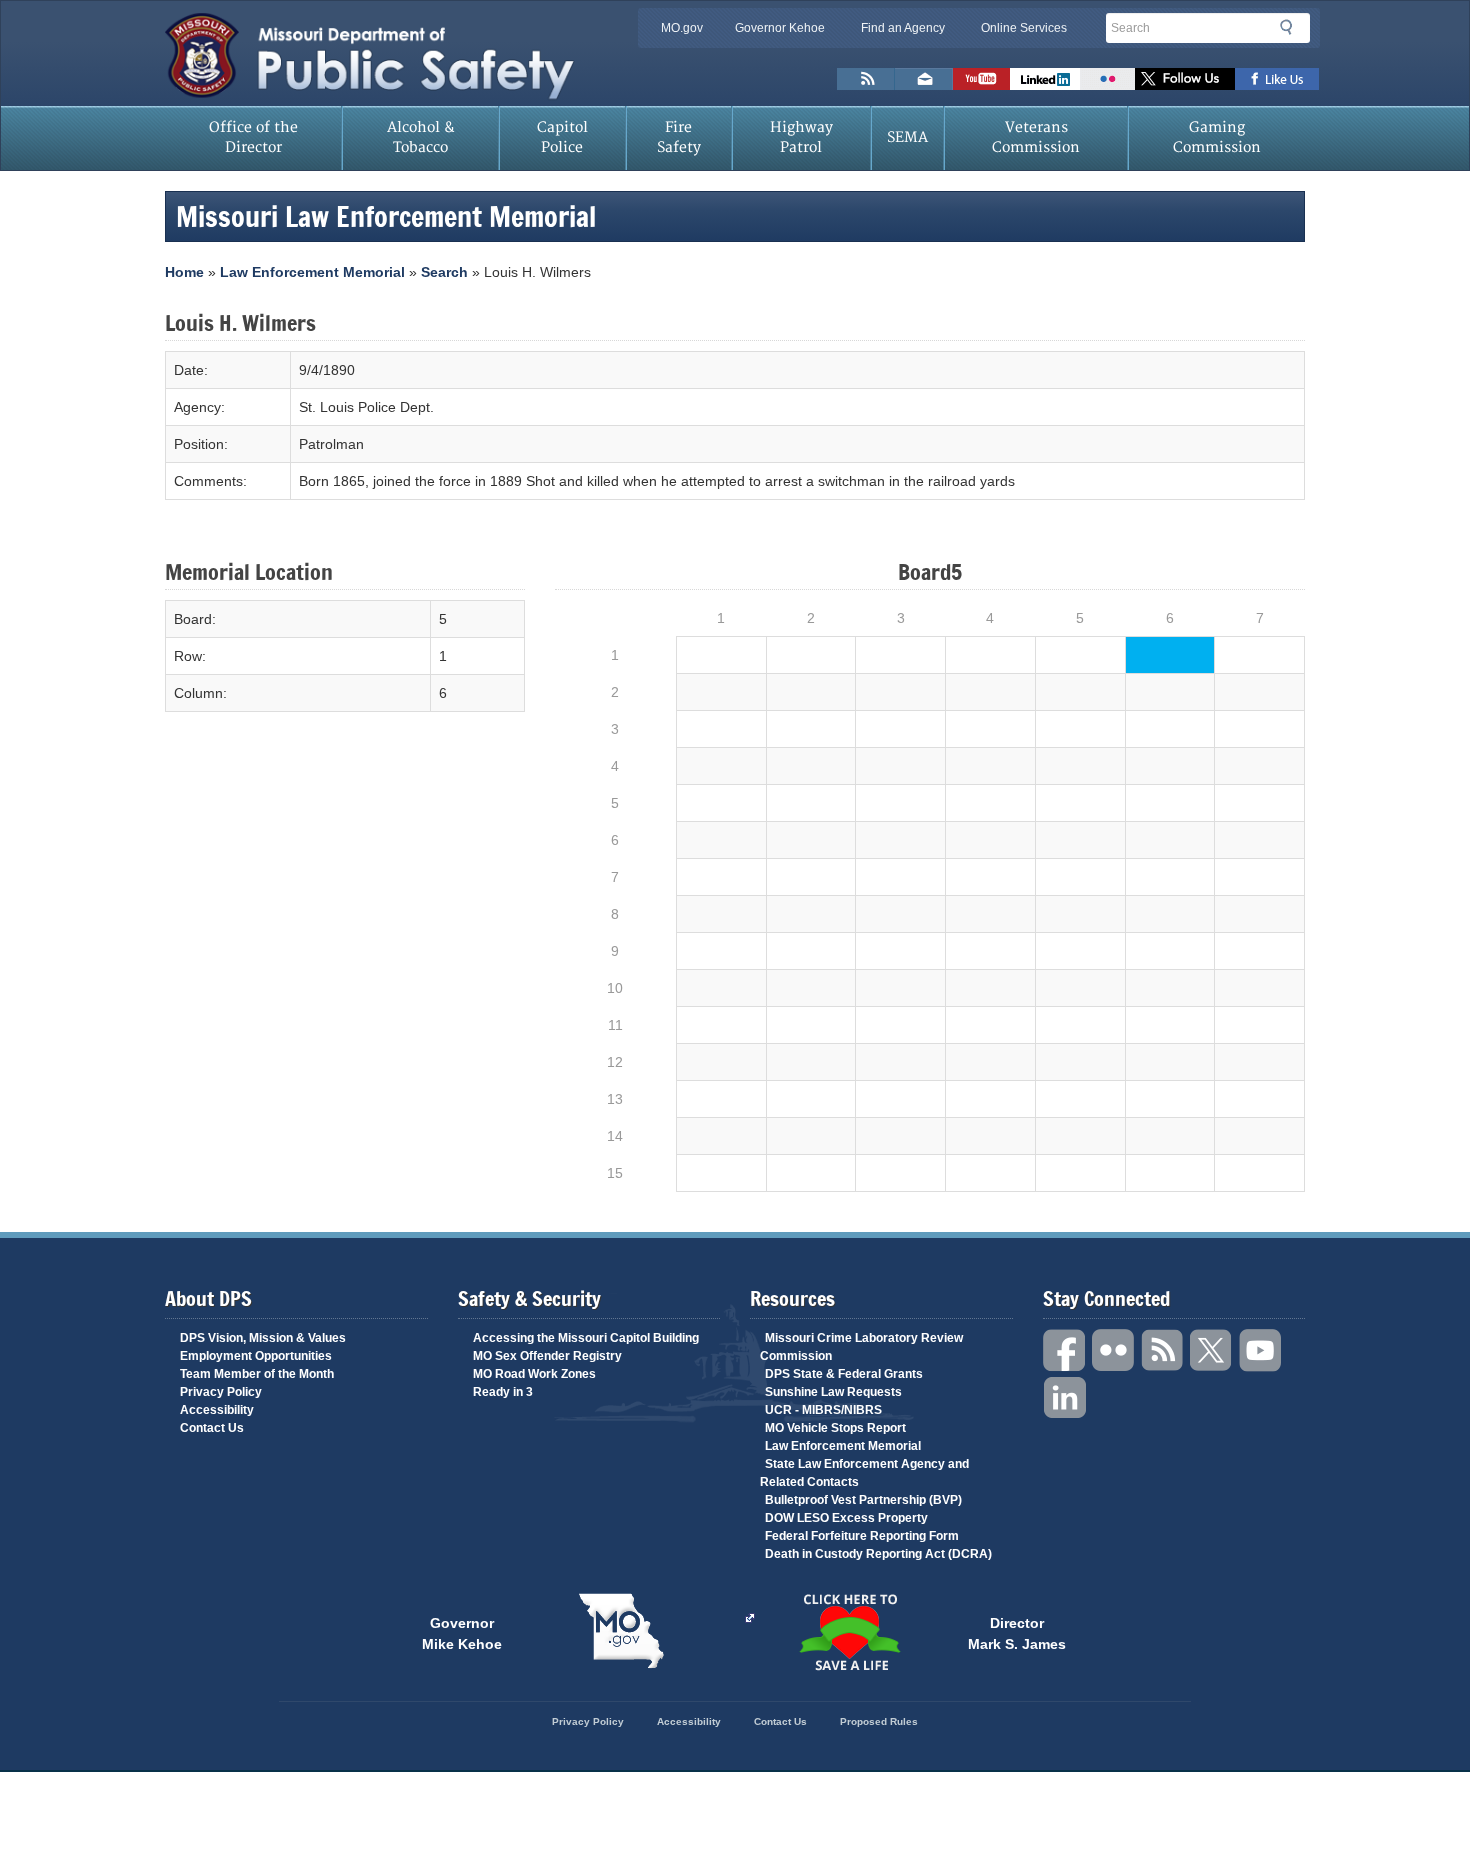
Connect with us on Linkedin (1045, 79)
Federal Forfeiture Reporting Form (862, 1536)
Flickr (1107, 79)
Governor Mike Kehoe (462, 1632)
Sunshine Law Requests (833, 1392)
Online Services (1024, 28)
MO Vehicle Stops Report (835, 1428)
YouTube (1261, 1350)
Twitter (1212, 1350)
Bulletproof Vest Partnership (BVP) (863, 1500)
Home (184, 272)
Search (1292, 27)
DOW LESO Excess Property (846, 1518)
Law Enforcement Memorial (312, 272)
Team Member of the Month (257, 1374)
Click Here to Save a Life (849, 1632)
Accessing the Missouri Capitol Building (586, 1338)
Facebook (1065, 1350)
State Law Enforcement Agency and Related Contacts (864, 1473)
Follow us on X (1185, 79)
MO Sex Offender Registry (547, 1356)
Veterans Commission (1036, 137)
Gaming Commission (1217, 137)
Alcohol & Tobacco (421, 137)
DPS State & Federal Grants (844, 1374)
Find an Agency (903, 28)
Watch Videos (981, 79)
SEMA (907, 137)
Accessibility (217, 1410)
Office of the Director (253, 137)
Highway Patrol (801, 137)
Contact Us (212, 1428)
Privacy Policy (221, 1392)
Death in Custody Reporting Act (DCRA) (878, 1554)
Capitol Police (562, 137)
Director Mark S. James (1017, 1632)
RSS (1163, 1350)
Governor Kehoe (780, 28)
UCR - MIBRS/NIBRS (823, 1410)
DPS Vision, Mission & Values (263, 1338)
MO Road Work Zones (534, 1374)
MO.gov (682, 28)
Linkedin (1065, 1398)
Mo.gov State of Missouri (621, 1631)
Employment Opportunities (256, 1356)
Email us (924, 79)
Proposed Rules (879, 1721)
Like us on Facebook (1277, 79)
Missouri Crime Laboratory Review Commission (861, 1347)
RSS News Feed (866, 79)
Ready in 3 (503, 1392)
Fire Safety (679, 137)
